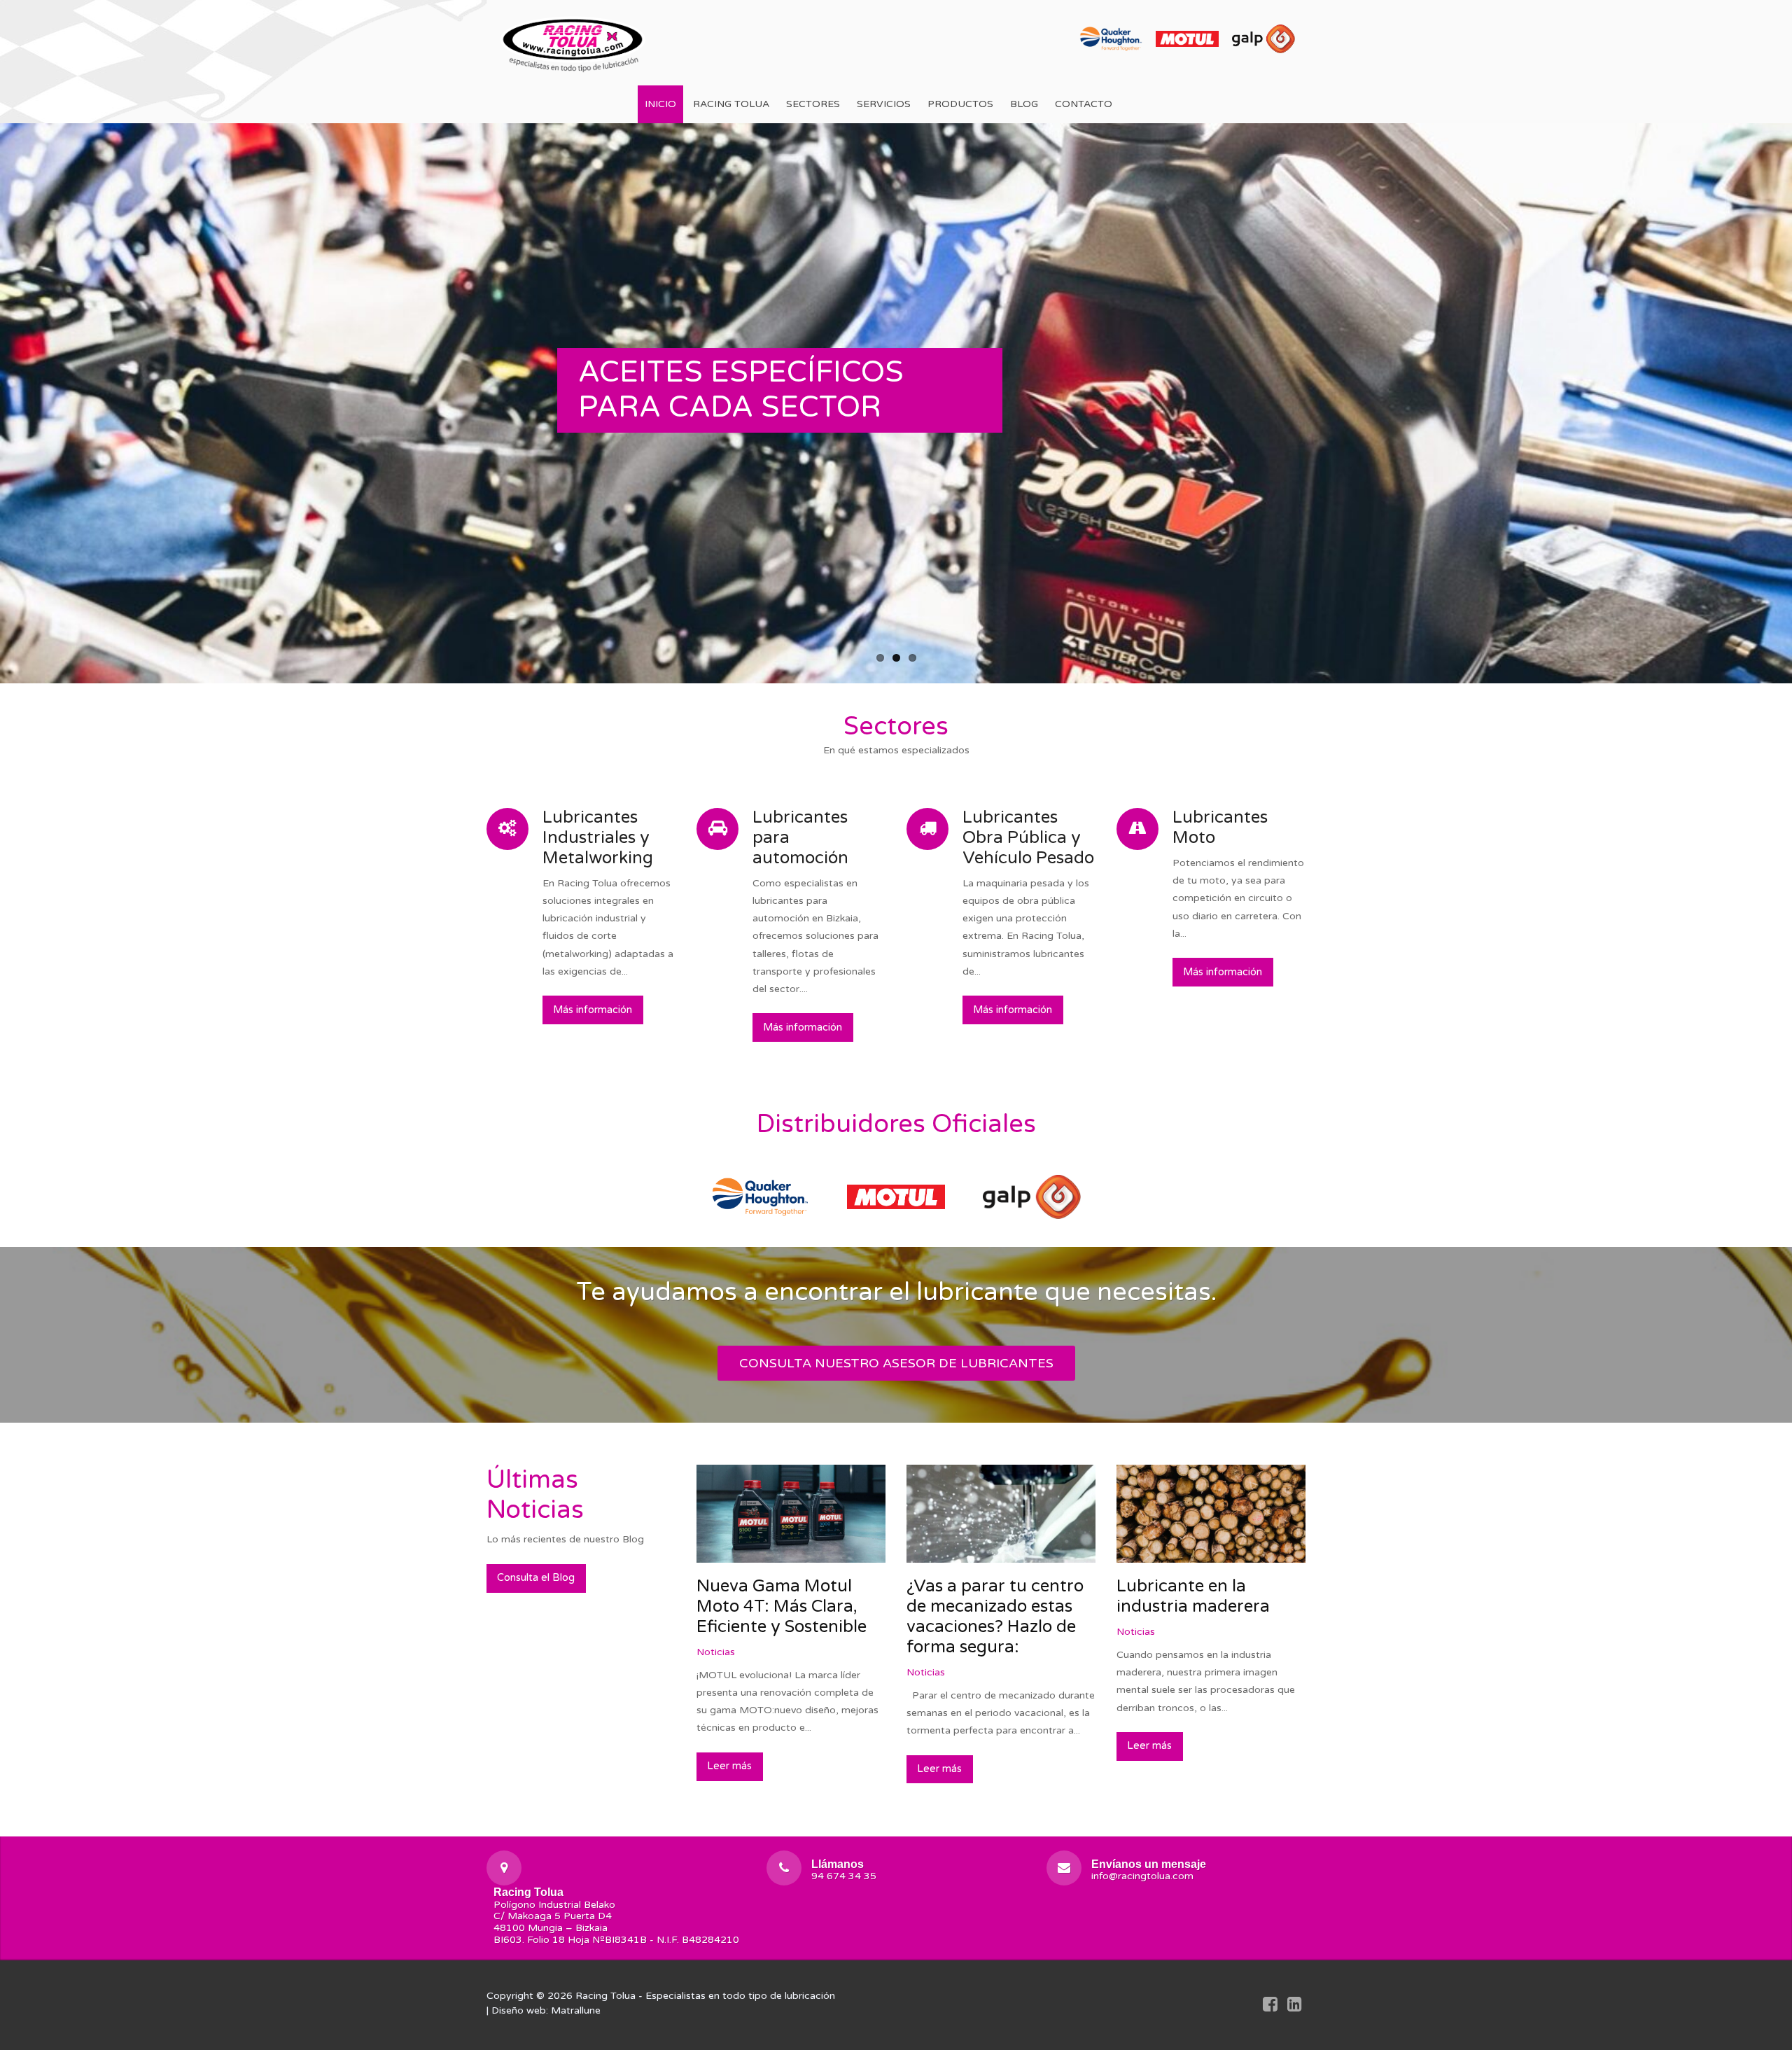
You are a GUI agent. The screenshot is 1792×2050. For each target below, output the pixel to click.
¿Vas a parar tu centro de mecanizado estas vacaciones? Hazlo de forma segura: (995, 1616)
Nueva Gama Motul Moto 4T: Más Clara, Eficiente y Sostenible (782, 1606)
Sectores (813, 104)
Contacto (1084, 104)
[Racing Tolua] (574, 42)
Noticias (716, 1652)
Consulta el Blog (536, 1578)
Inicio (660, 104)
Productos (960, 104)
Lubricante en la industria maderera (1193, 1596)
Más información (593, 1010)
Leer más (729, 1766)
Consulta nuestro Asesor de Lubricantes (896, 1363)
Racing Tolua (731, 104)
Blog (1024, 104)
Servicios (884, 104)
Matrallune (576, 2010)
